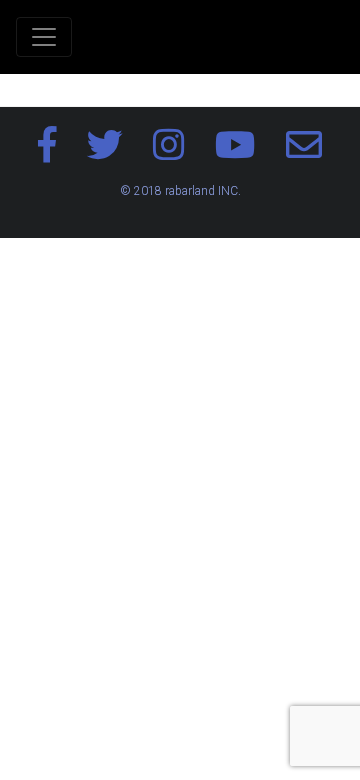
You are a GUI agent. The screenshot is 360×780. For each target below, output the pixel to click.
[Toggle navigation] (44, 37)
